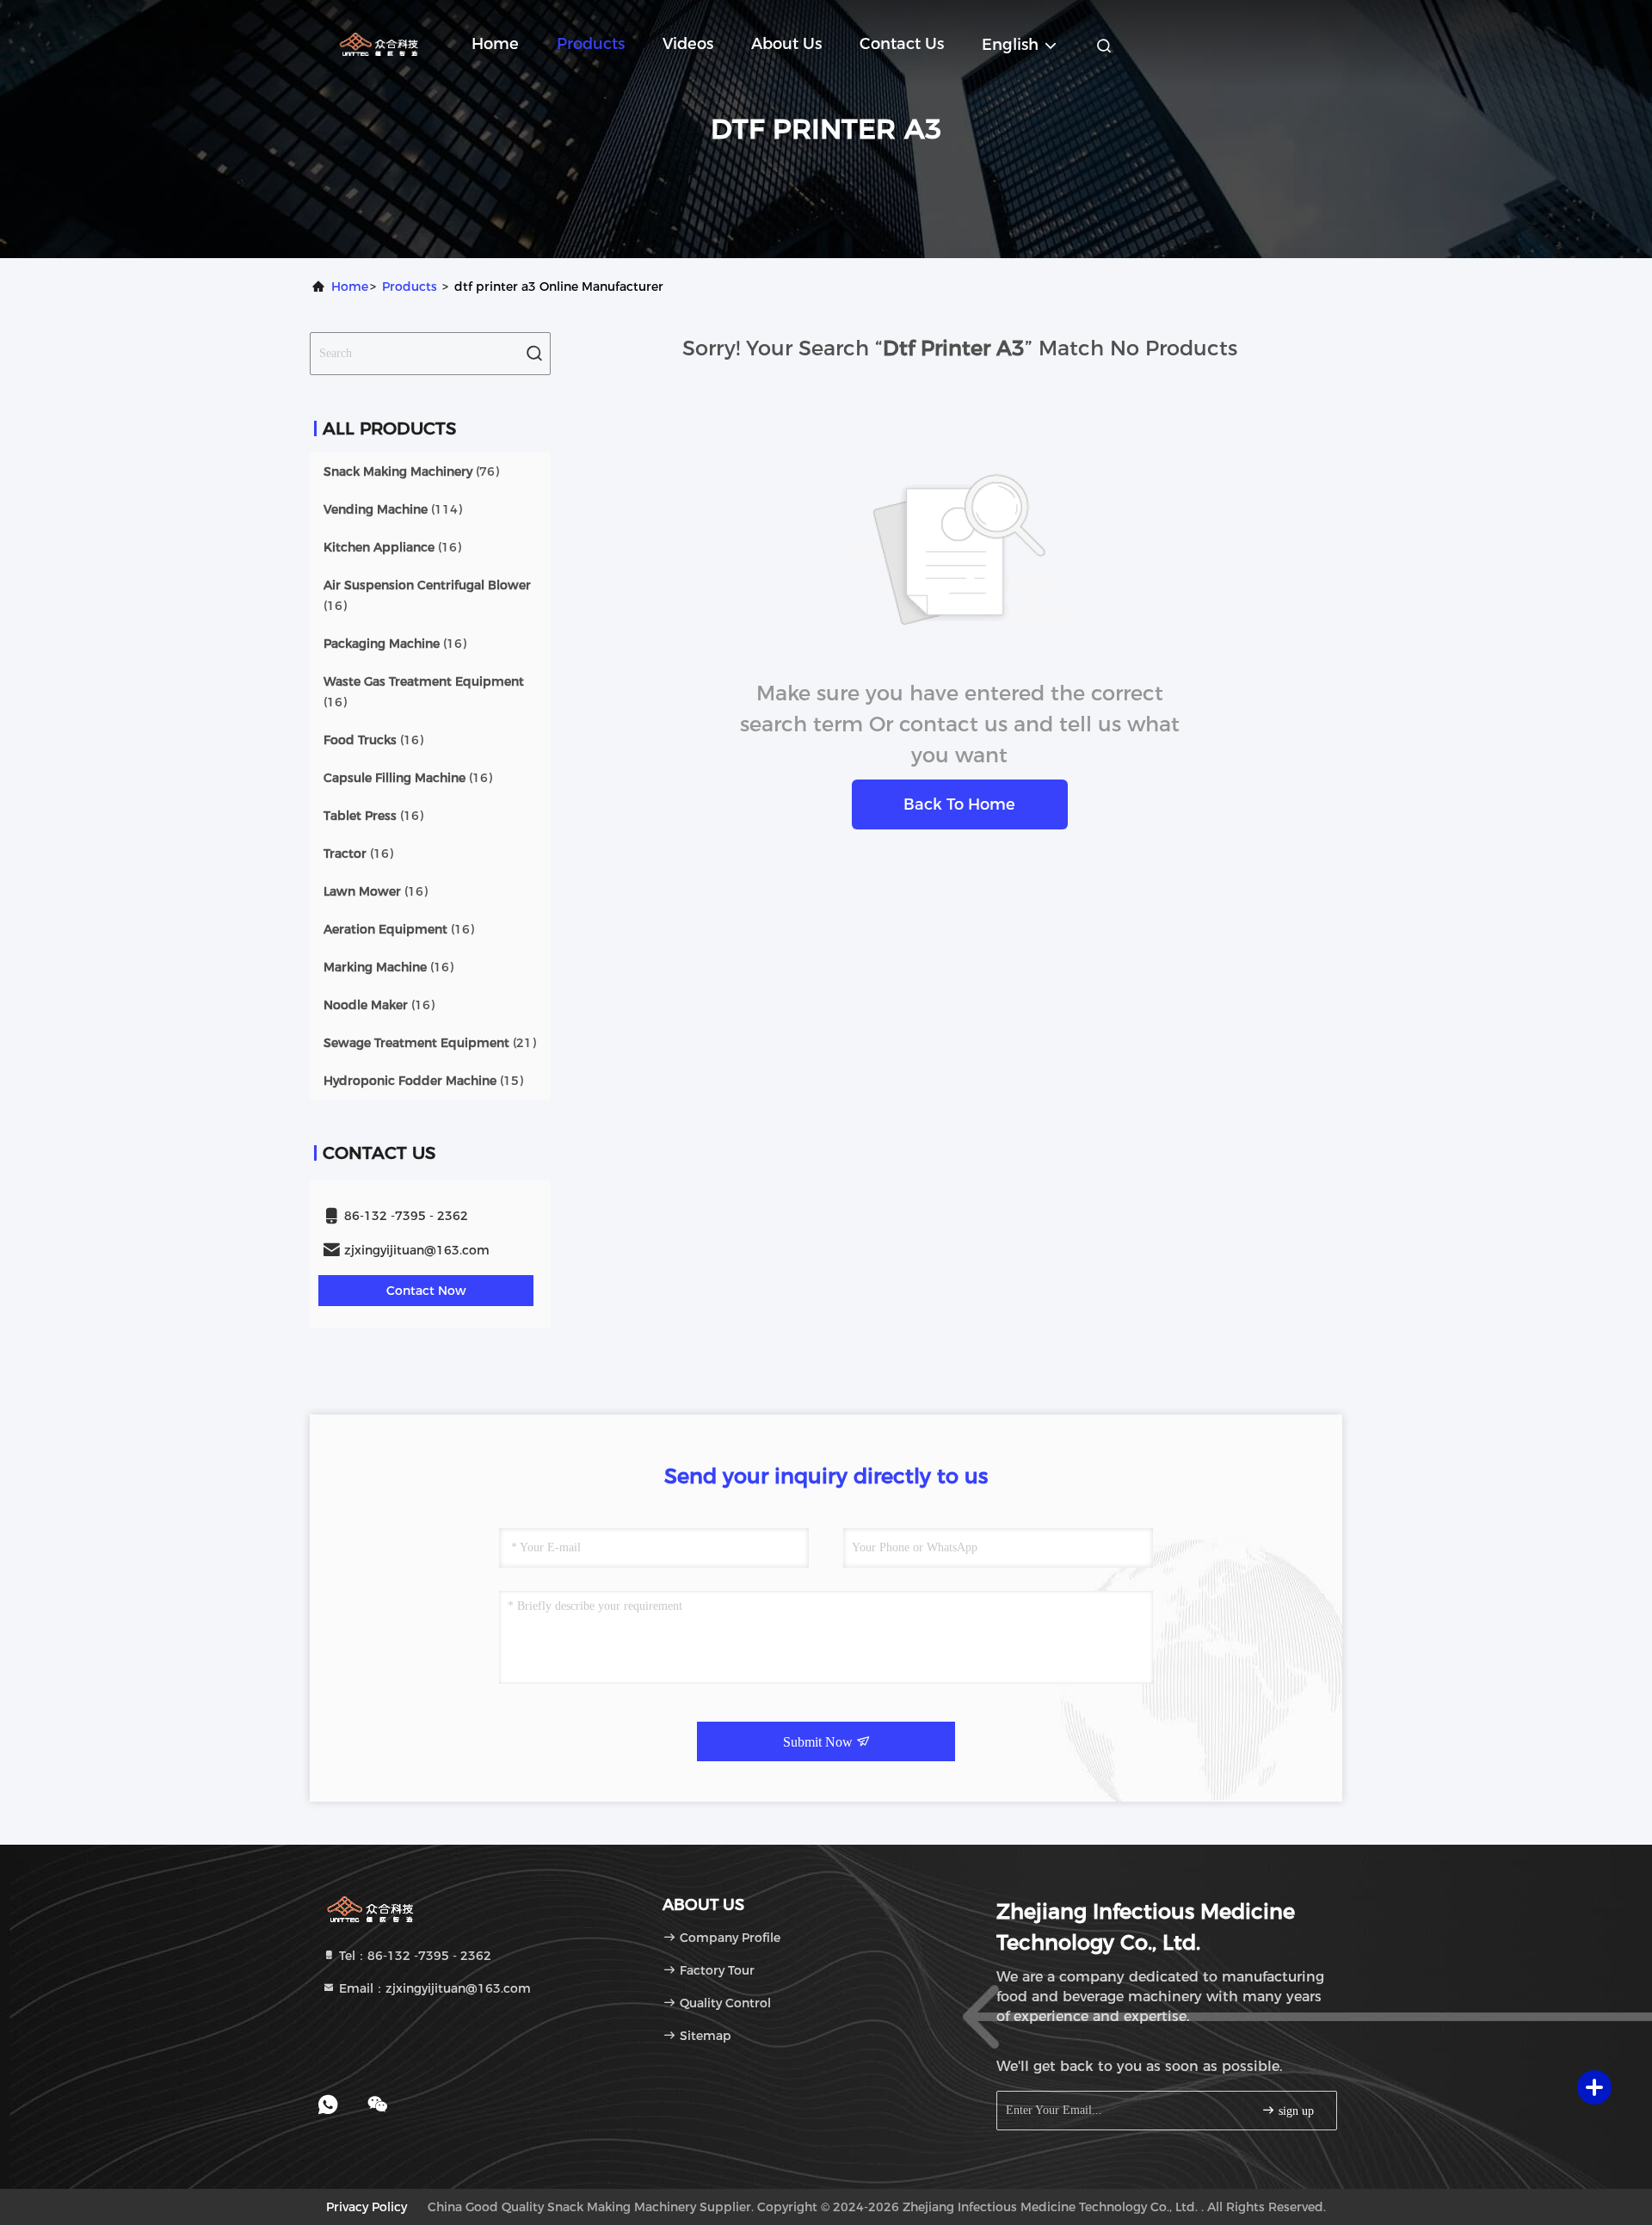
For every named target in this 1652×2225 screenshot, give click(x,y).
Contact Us (902, 44)
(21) (430, 1043)
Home (495, 44)
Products (591, 44)
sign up (1294, 2111)
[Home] (379, 43)
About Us (786, 44)
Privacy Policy (367, 2207)
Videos (688, 44)
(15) (423, 1081)
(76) (411, 472)
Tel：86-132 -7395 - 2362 (413, 1956)
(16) (392, 547)
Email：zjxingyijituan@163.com (433, 1988)
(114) (393, 509)
